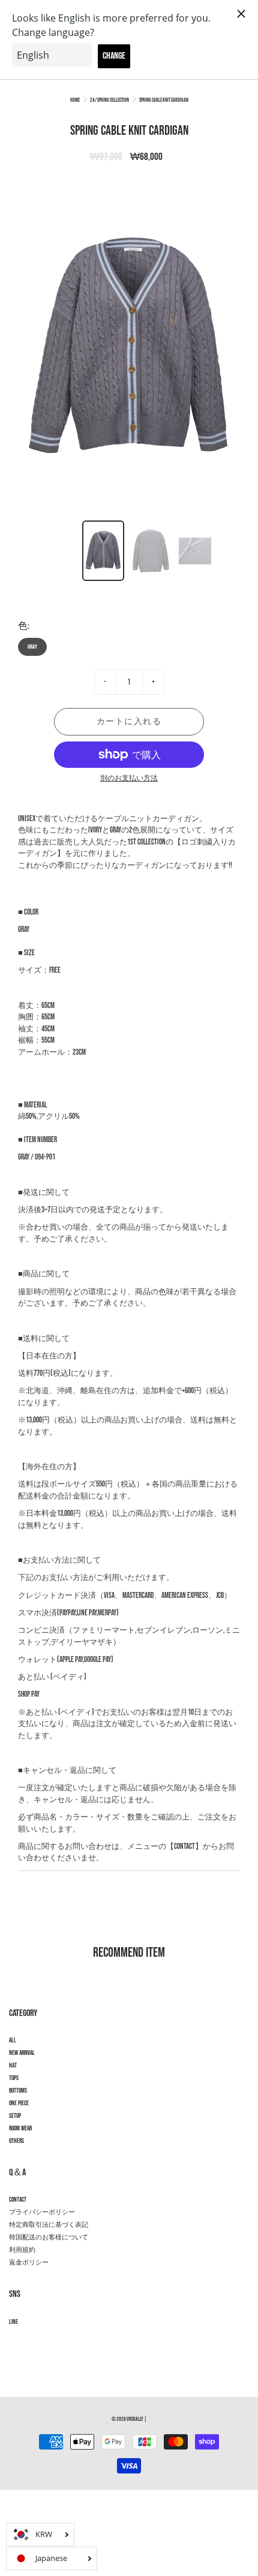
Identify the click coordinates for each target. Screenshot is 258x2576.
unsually (135, 2419)
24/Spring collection (109, 100)
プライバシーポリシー (42, 2212)
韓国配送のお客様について (49, 2238)
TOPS (14, 2078)
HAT (13, 2066)
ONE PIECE (19, 2103)
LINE (13, 2322)
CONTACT (18, 2200)
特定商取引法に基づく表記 (49, 2225)
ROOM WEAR (20, 2129)
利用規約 (22, 2250)
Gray (32, 647)
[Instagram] (15, 2343)
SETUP (15, 2116)
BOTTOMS (18, 2091)
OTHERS (16, 2141)
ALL (13, 2041)
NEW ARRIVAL (22, 2053)
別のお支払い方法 (129, 778)
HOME (75, 100)
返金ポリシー (29, 2263)
